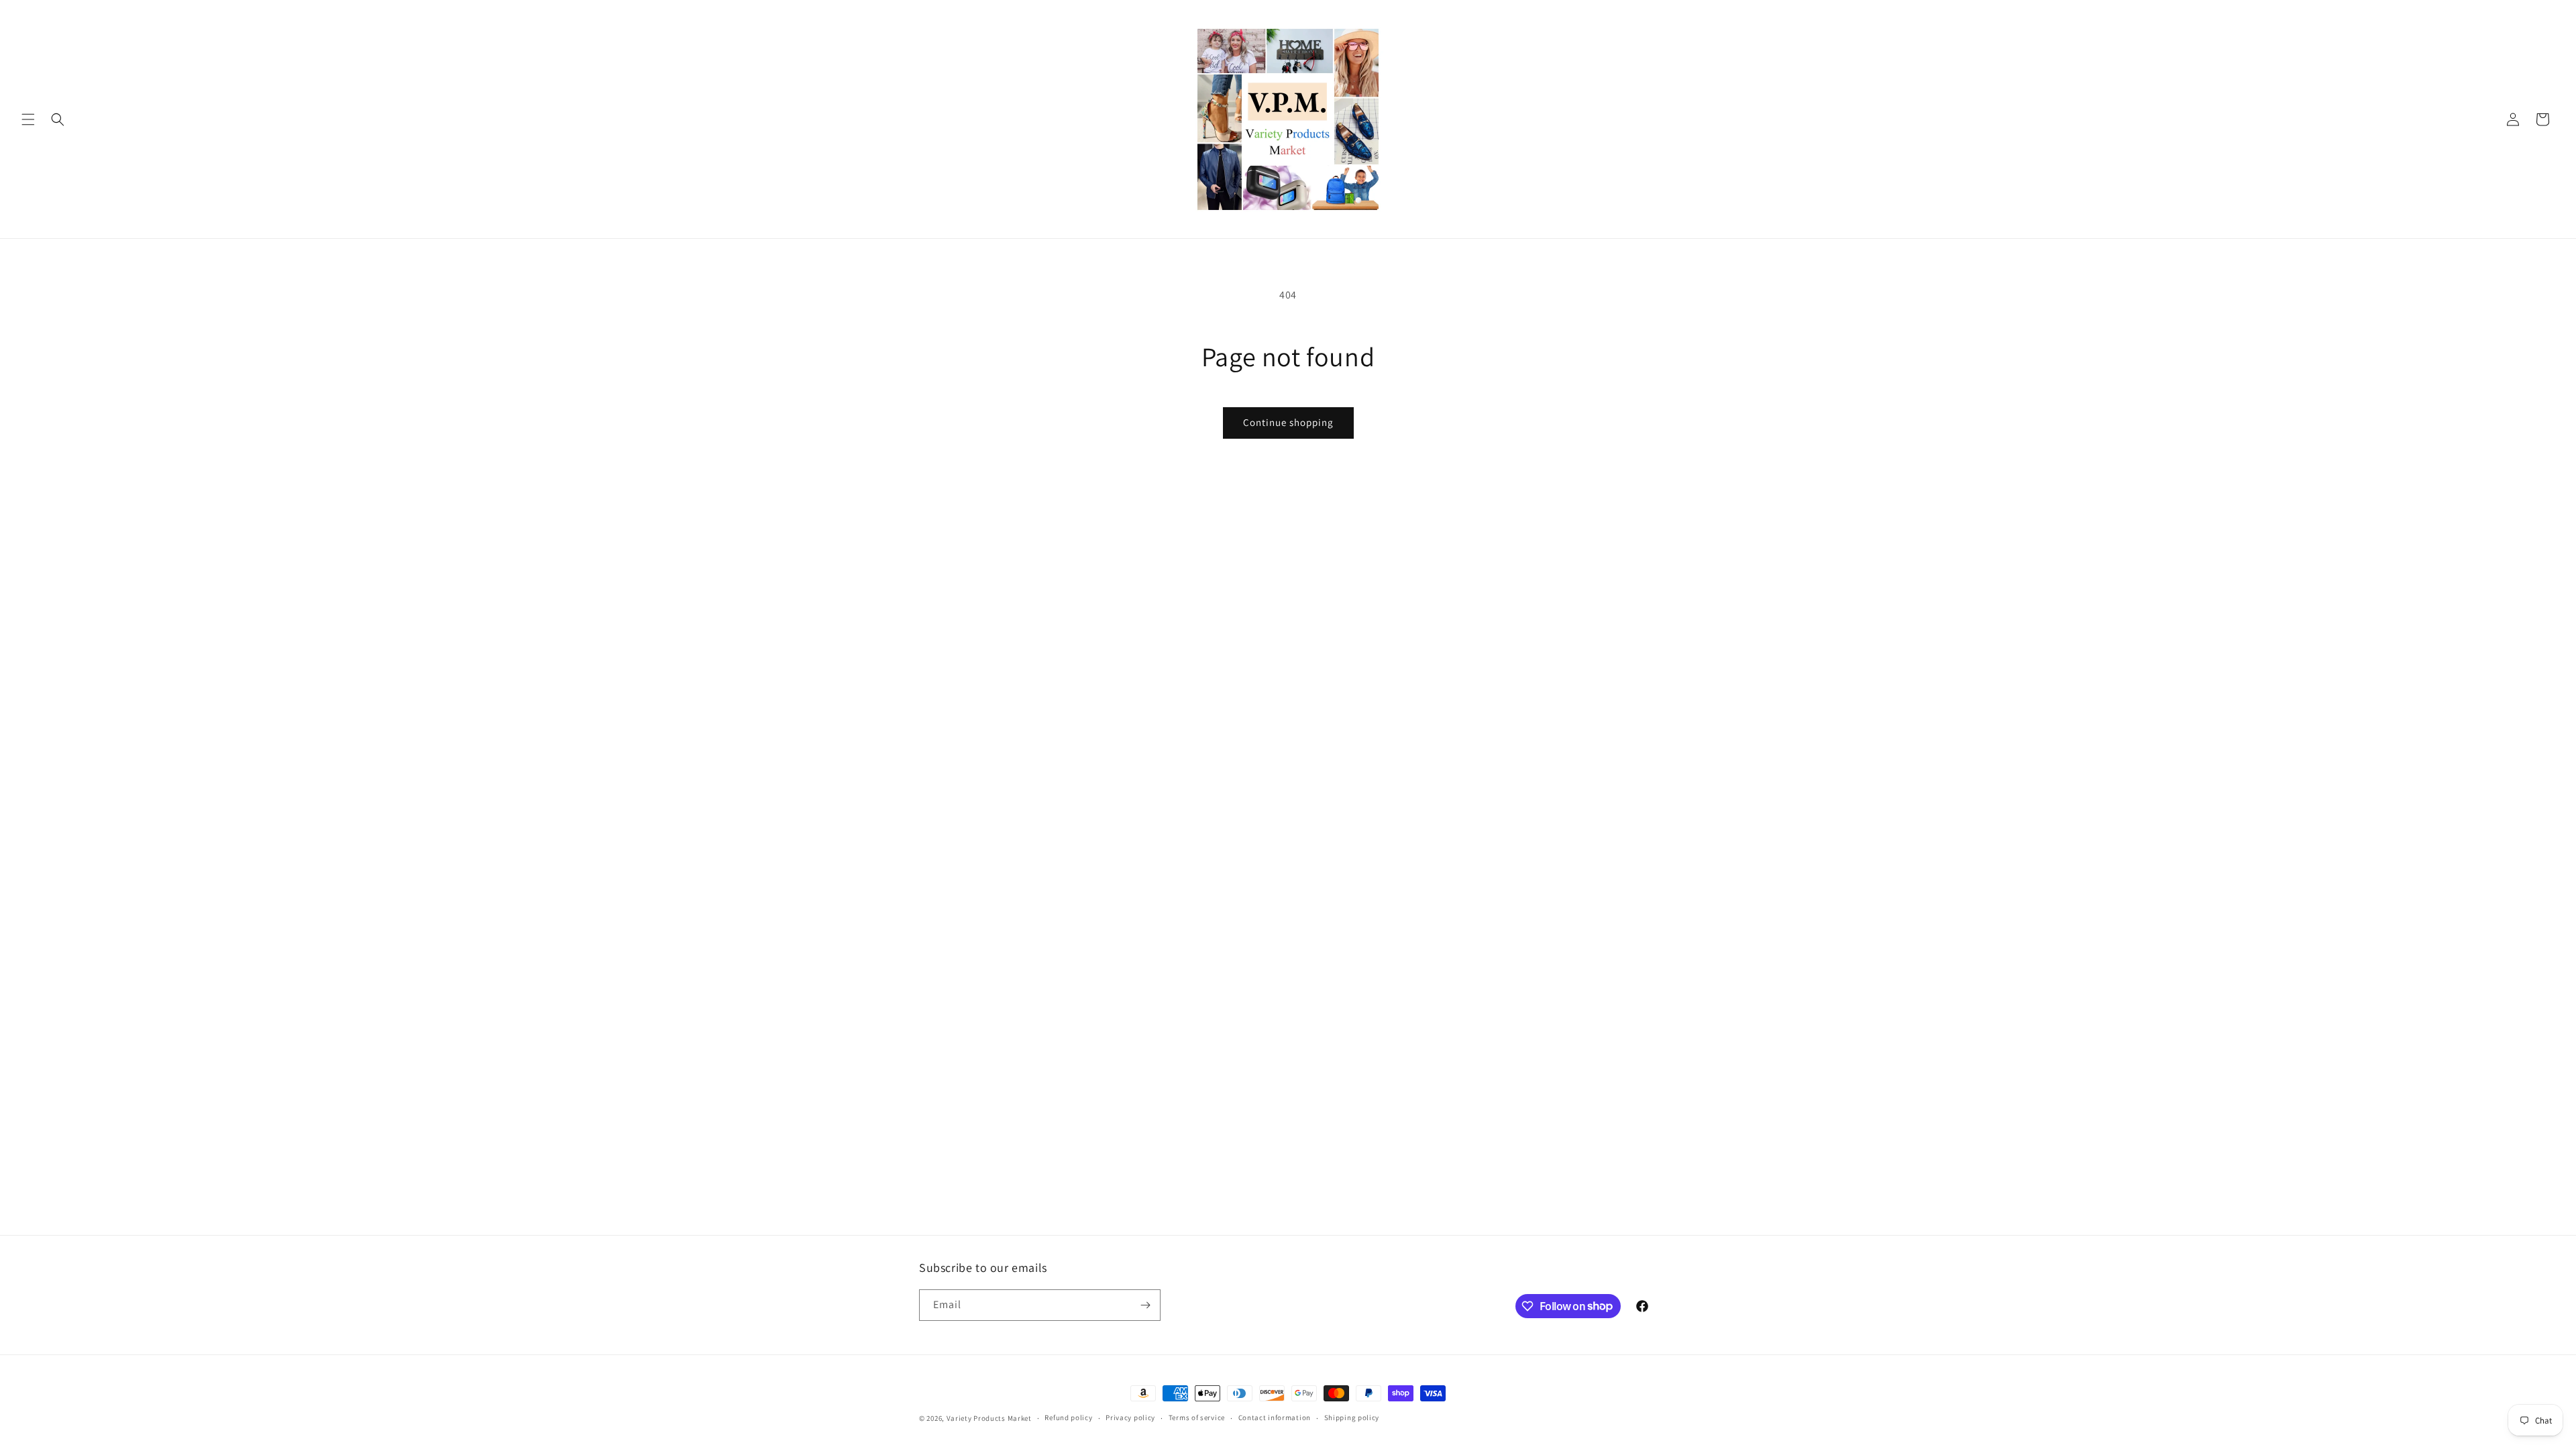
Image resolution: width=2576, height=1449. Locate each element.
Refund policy (1068, 1417)
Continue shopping (1288, 422)
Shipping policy (1352, 1417)
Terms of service (1197, 1417)
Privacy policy (1130, 1417)
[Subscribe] (1145, 1305)
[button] (28, 119)
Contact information (1275, 1417)
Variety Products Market (989, 1418)
